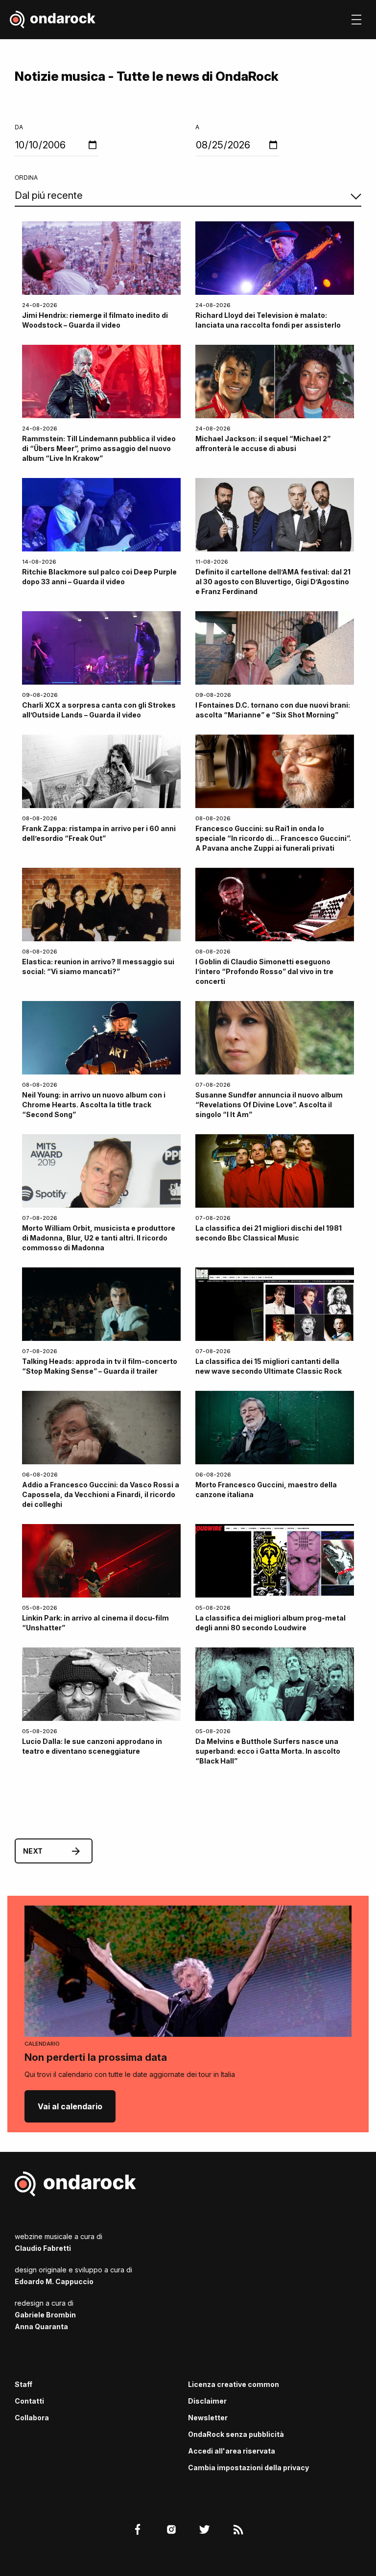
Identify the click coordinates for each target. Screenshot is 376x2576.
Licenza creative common (234, 2384)
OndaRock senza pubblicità (236, 2434)
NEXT (33, 1851)
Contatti (29, 2401)
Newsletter (208, 2418)
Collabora (32, 2418)
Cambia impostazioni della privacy (248, 2468)
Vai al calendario (70, 2106)
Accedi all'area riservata (232, 2451)
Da (19, 127)
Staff (23, 2384)
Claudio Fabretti (43, 2248)
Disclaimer (207, 2401)
